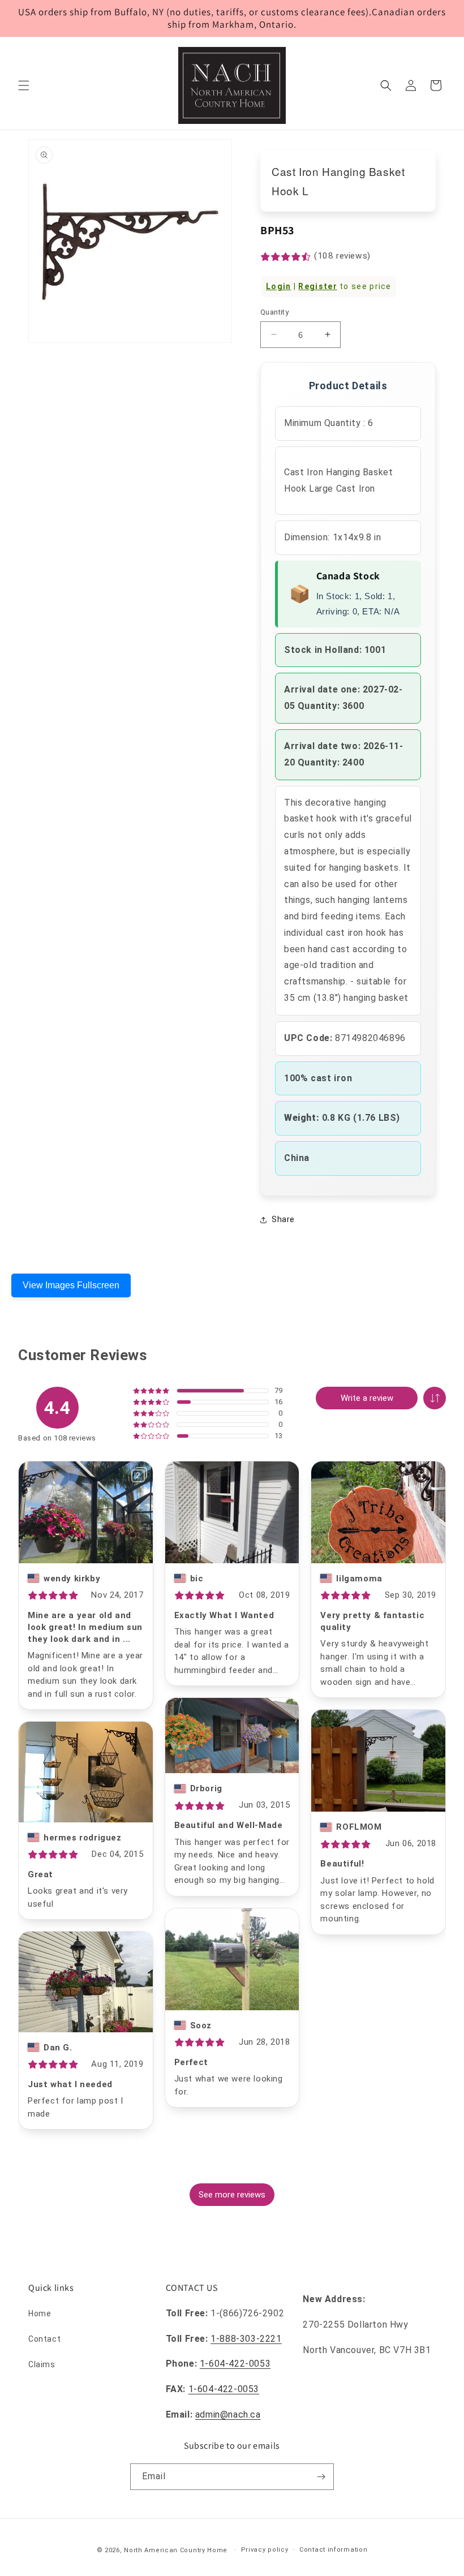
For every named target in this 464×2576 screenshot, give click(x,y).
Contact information (333, 2550)
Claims (42, 2364)
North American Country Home (176, 2550)
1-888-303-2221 (246, 2339)
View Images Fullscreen (71, 1285)
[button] (24, 85)
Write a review (367, 1398)
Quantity (274, 312)
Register (317, 286)
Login (279, 286)
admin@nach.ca (228, 2414)
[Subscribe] (321, 2477)
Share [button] (283, 1219)
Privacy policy (265, 2550)
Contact (44, 2339)
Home (40, 2313)
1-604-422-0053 (235, 2364)
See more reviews (232, 2195)
